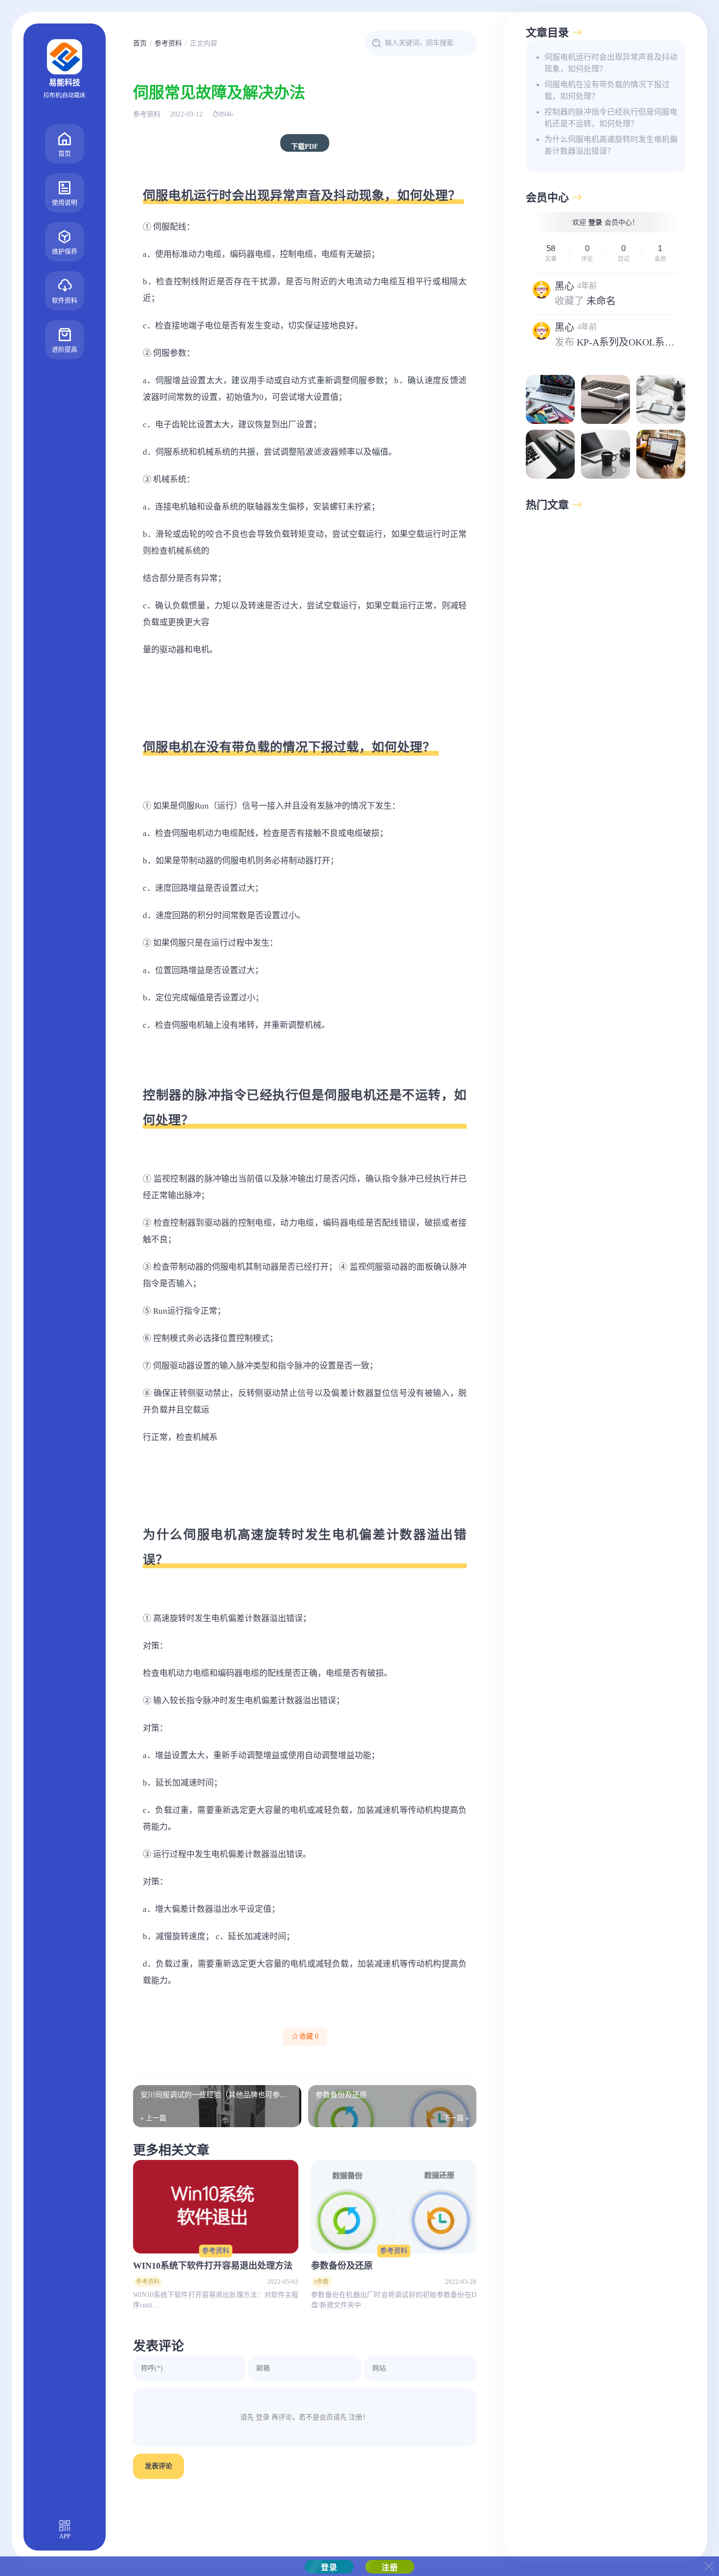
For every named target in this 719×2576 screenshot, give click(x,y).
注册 (356, 2417)
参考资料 (168, 43)
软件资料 (65, 300)
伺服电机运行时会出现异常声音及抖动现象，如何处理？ (611, 63)
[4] (550, 454)
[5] (606, 454)
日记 (624, 259)
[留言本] (606, 399)
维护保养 (65, 251)
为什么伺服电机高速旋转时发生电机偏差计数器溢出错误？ (611, 145)
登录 (595, 222)
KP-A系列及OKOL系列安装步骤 (645, 342)
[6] (661, 454)
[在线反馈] (550, 399)
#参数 (321, 2282)
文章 (551, 259)
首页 (65, 153)
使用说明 (65, 202)
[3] (661, 399)
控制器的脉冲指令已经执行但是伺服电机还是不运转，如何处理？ (611, 118)
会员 (660, 259)
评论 (587, 259)
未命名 (601, 301)
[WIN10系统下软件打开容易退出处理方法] (216, 2206)
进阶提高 (65, 349)
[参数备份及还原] (394, 2206)
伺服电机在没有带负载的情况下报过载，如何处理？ (607, 90)
